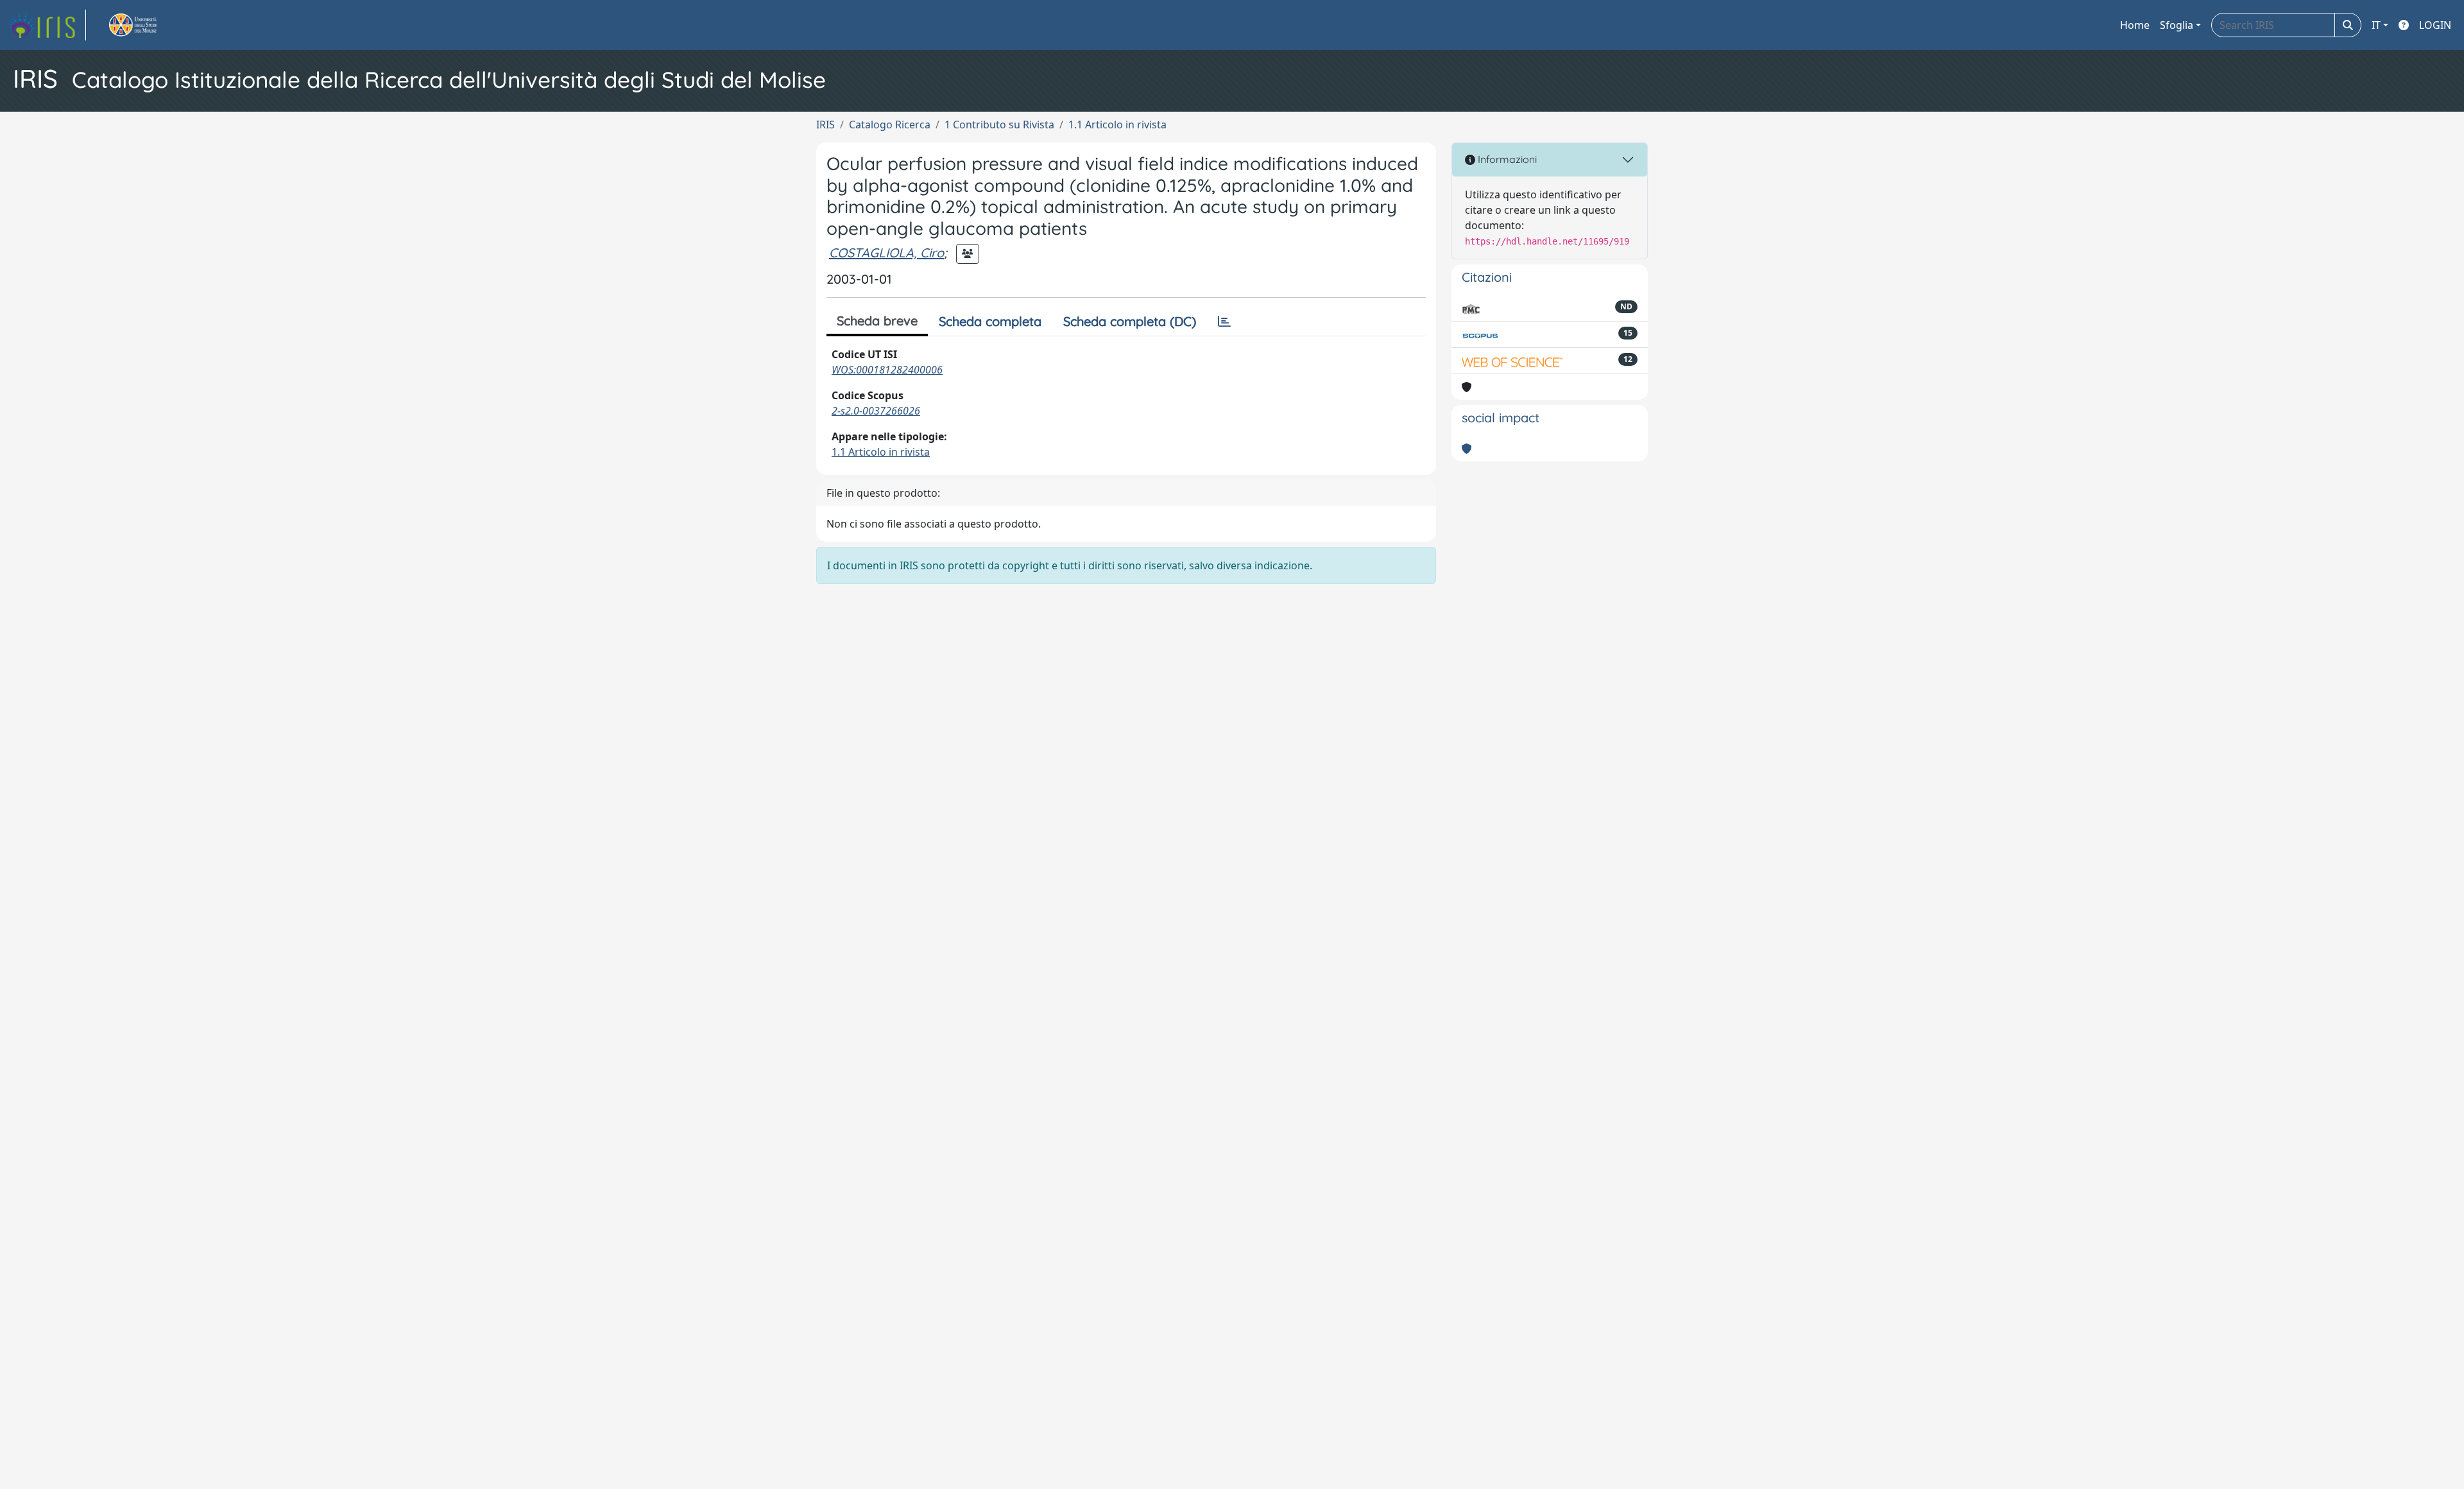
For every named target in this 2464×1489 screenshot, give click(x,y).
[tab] (1224, 322)
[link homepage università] (148, 25)
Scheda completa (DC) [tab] (1130, 321)
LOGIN (2435, 25)
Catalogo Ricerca (890, 125)
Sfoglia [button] (2177, 25)
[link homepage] (47, 25)
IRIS (826, 125)
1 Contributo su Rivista (999, 125)
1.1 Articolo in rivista (1117, 125)
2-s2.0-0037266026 (876, 411)
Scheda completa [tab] (990, 321)
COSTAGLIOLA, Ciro (886, 253)
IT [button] (2376, 25)
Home (2135, 25)
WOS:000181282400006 (887, 370)
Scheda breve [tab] (877, 321)
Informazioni (1506, 159)
